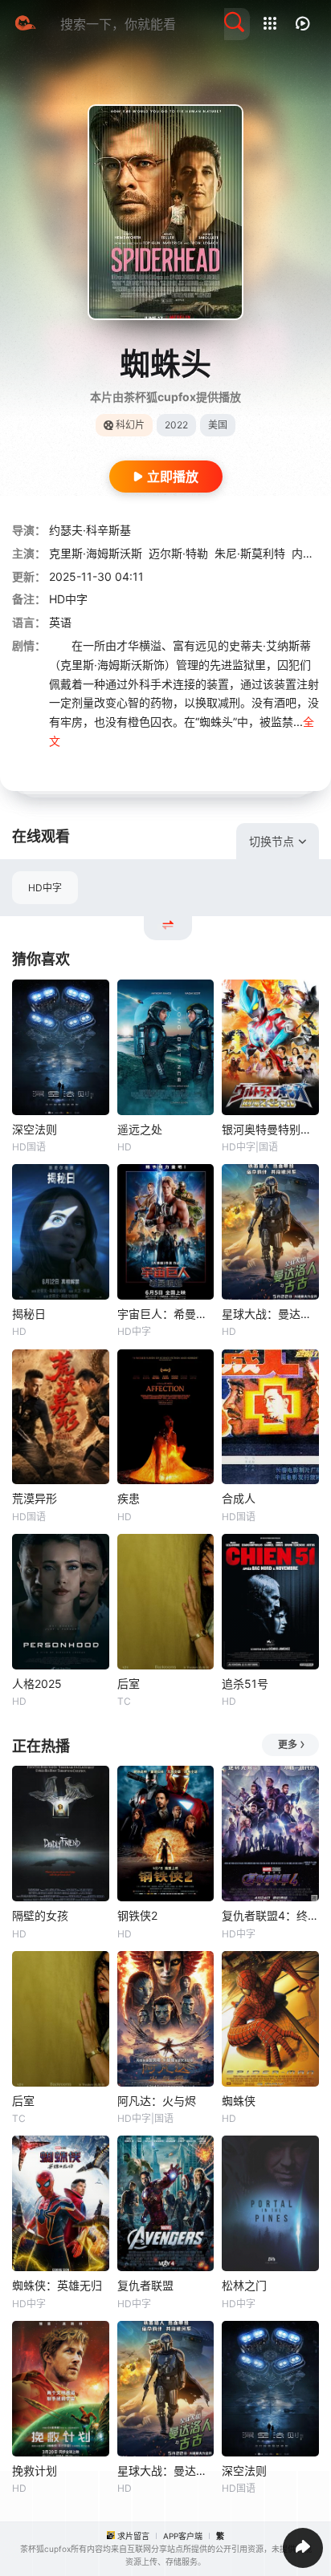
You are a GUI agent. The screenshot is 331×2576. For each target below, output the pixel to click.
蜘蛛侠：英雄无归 (57, 2285)
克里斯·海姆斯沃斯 (96, 553)
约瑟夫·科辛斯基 (90, 530)
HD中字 (45, 888)
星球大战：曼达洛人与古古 (270, 1314)
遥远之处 (140, 1129)
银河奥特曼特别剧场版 (270, 1129)
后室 (129, 1684)
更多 (288, 1744)
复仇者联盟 (145, 2285)
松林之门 (244, 2285)
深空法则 (35, 1129)
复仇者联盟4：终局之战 (270, 1915)
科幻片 (130, 425)
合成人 (239, 1498)
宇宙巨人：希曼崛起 (166, 1314)
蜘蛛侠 (239, 2101)
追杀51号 (245, 1684)
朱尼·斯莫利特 (250, 553)
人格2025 (37, 1684)
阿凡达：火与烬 (157, 2101)
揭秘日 (29, 1314)
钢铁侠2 (137, 1915)
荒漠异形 (35, 1498)
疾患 (129, 1498)
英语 (60, 622)
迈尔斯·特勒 (178, 553)
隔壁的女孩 (40, 1915)
